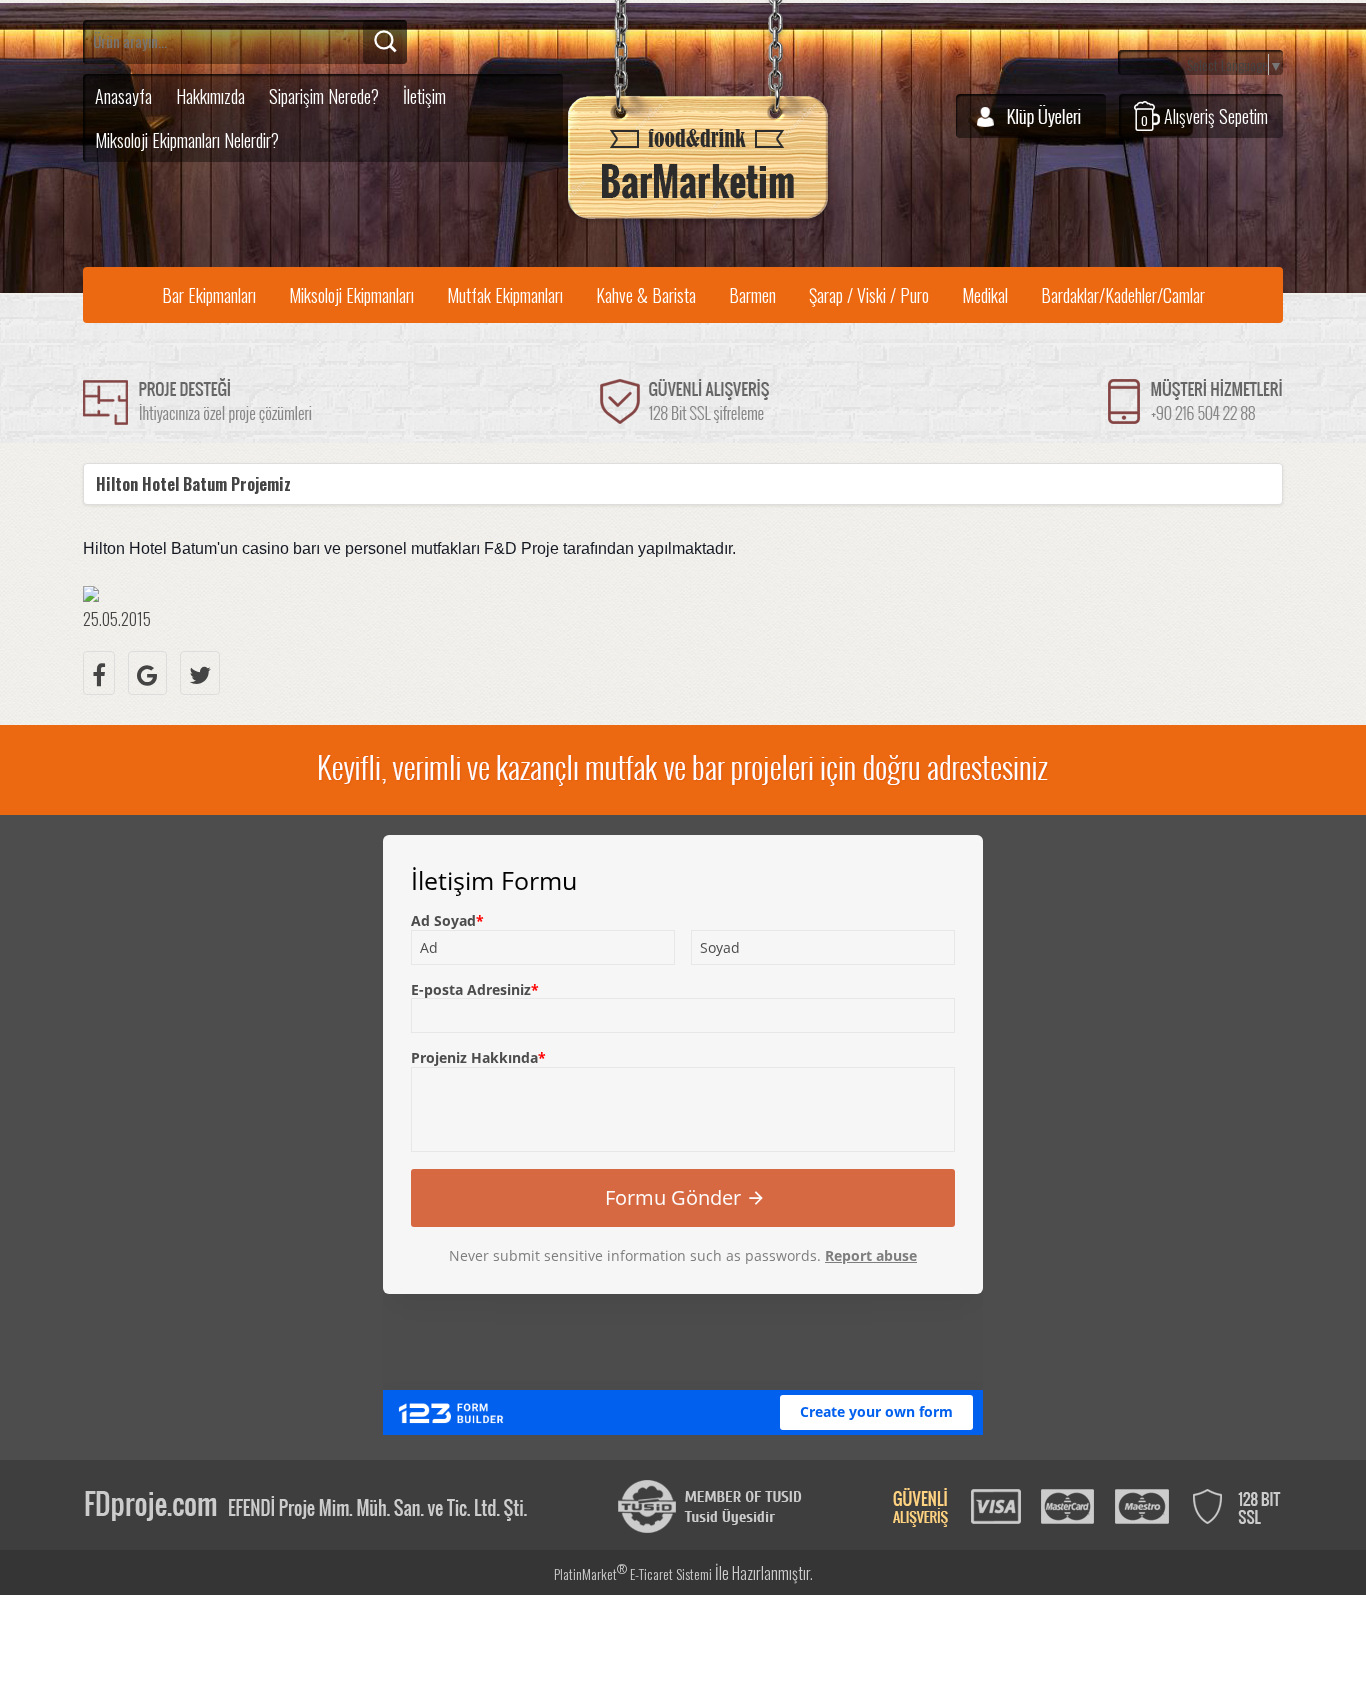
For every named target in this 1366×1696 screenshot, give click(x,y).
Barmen (752, 295)
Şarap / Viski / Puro (869, 295)
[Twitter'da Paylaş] (200, 673)
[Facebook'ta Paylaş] (99, 673)
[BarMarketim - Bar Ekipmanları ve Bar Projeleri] (698, 219)
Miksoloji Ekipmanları (351, 295)
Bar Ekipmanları (209, 295)
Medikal (985, 295)
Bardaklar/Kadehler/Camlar (1123, 295)
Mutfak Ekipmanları (505, 295)
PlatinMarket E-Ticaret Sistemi (633, 1573)
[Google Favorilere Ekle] (147, 673)
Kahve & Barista (646, 295)
